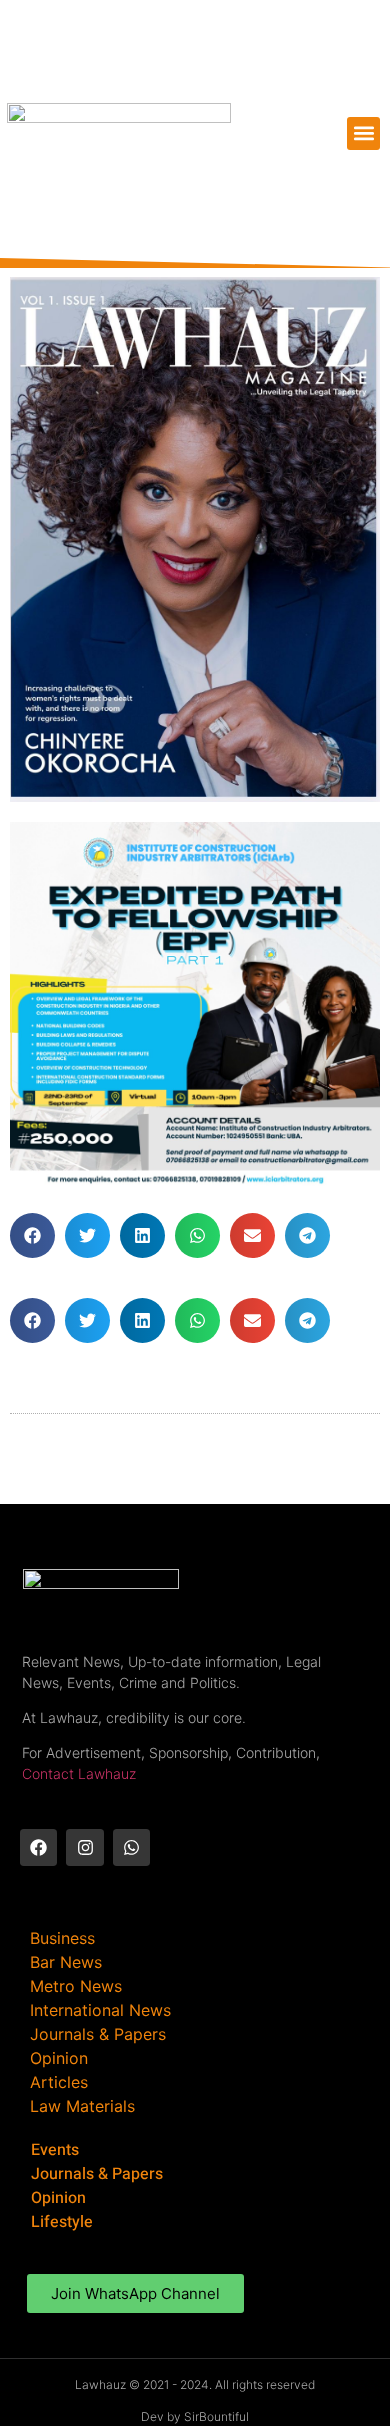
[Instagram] (84, 1847)
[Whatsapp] (131, 1847)
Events (55, 2150)
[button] (363, 133)
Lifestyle (62, 2222)
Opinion (58, 2198)
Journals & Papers (97, 2174)
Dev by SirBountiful (195, 2416)
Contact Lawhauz (79, 1773)
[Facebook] (38, 1847)
